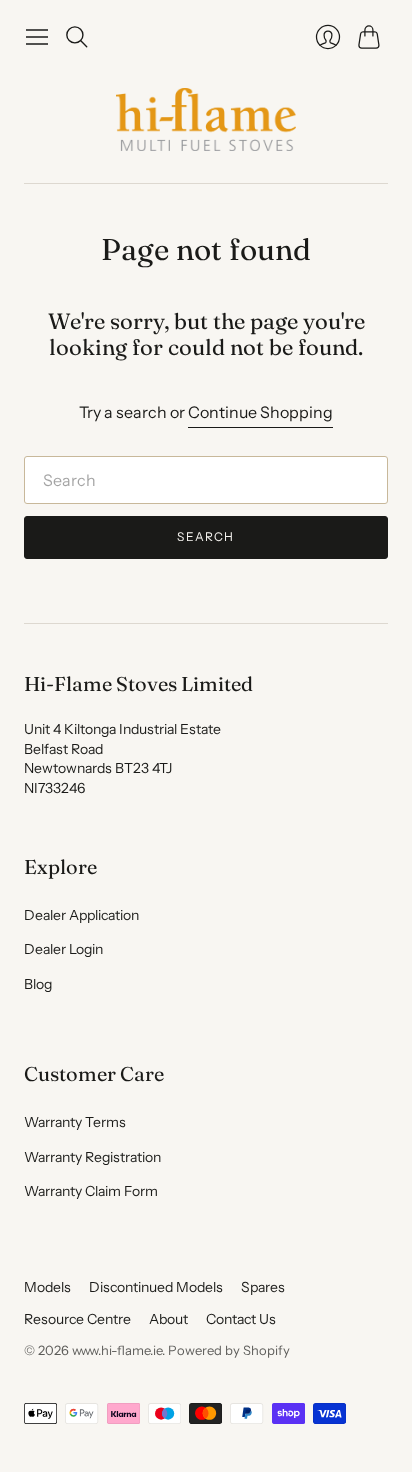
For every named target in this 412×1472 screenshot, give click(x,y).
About (168, 1319)
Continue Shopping (260, 412)
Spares (263, 1287)
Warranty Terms (75, 1122)
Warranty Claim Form (91, 1191)
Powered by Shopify (229, 1350)
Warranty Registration (92, 1157)
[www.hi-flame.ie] (206, 119)
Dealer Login (63, 949)
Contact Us (241, 1319)
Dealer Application (81, 915)
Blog (38, 984)
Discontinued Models (156, 1287)
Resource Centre (77, 1319)
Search (205, 536)
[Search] (77, 37)
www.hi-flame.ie (117, 1350)
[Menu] (37, 37)
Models (47, 1287)
